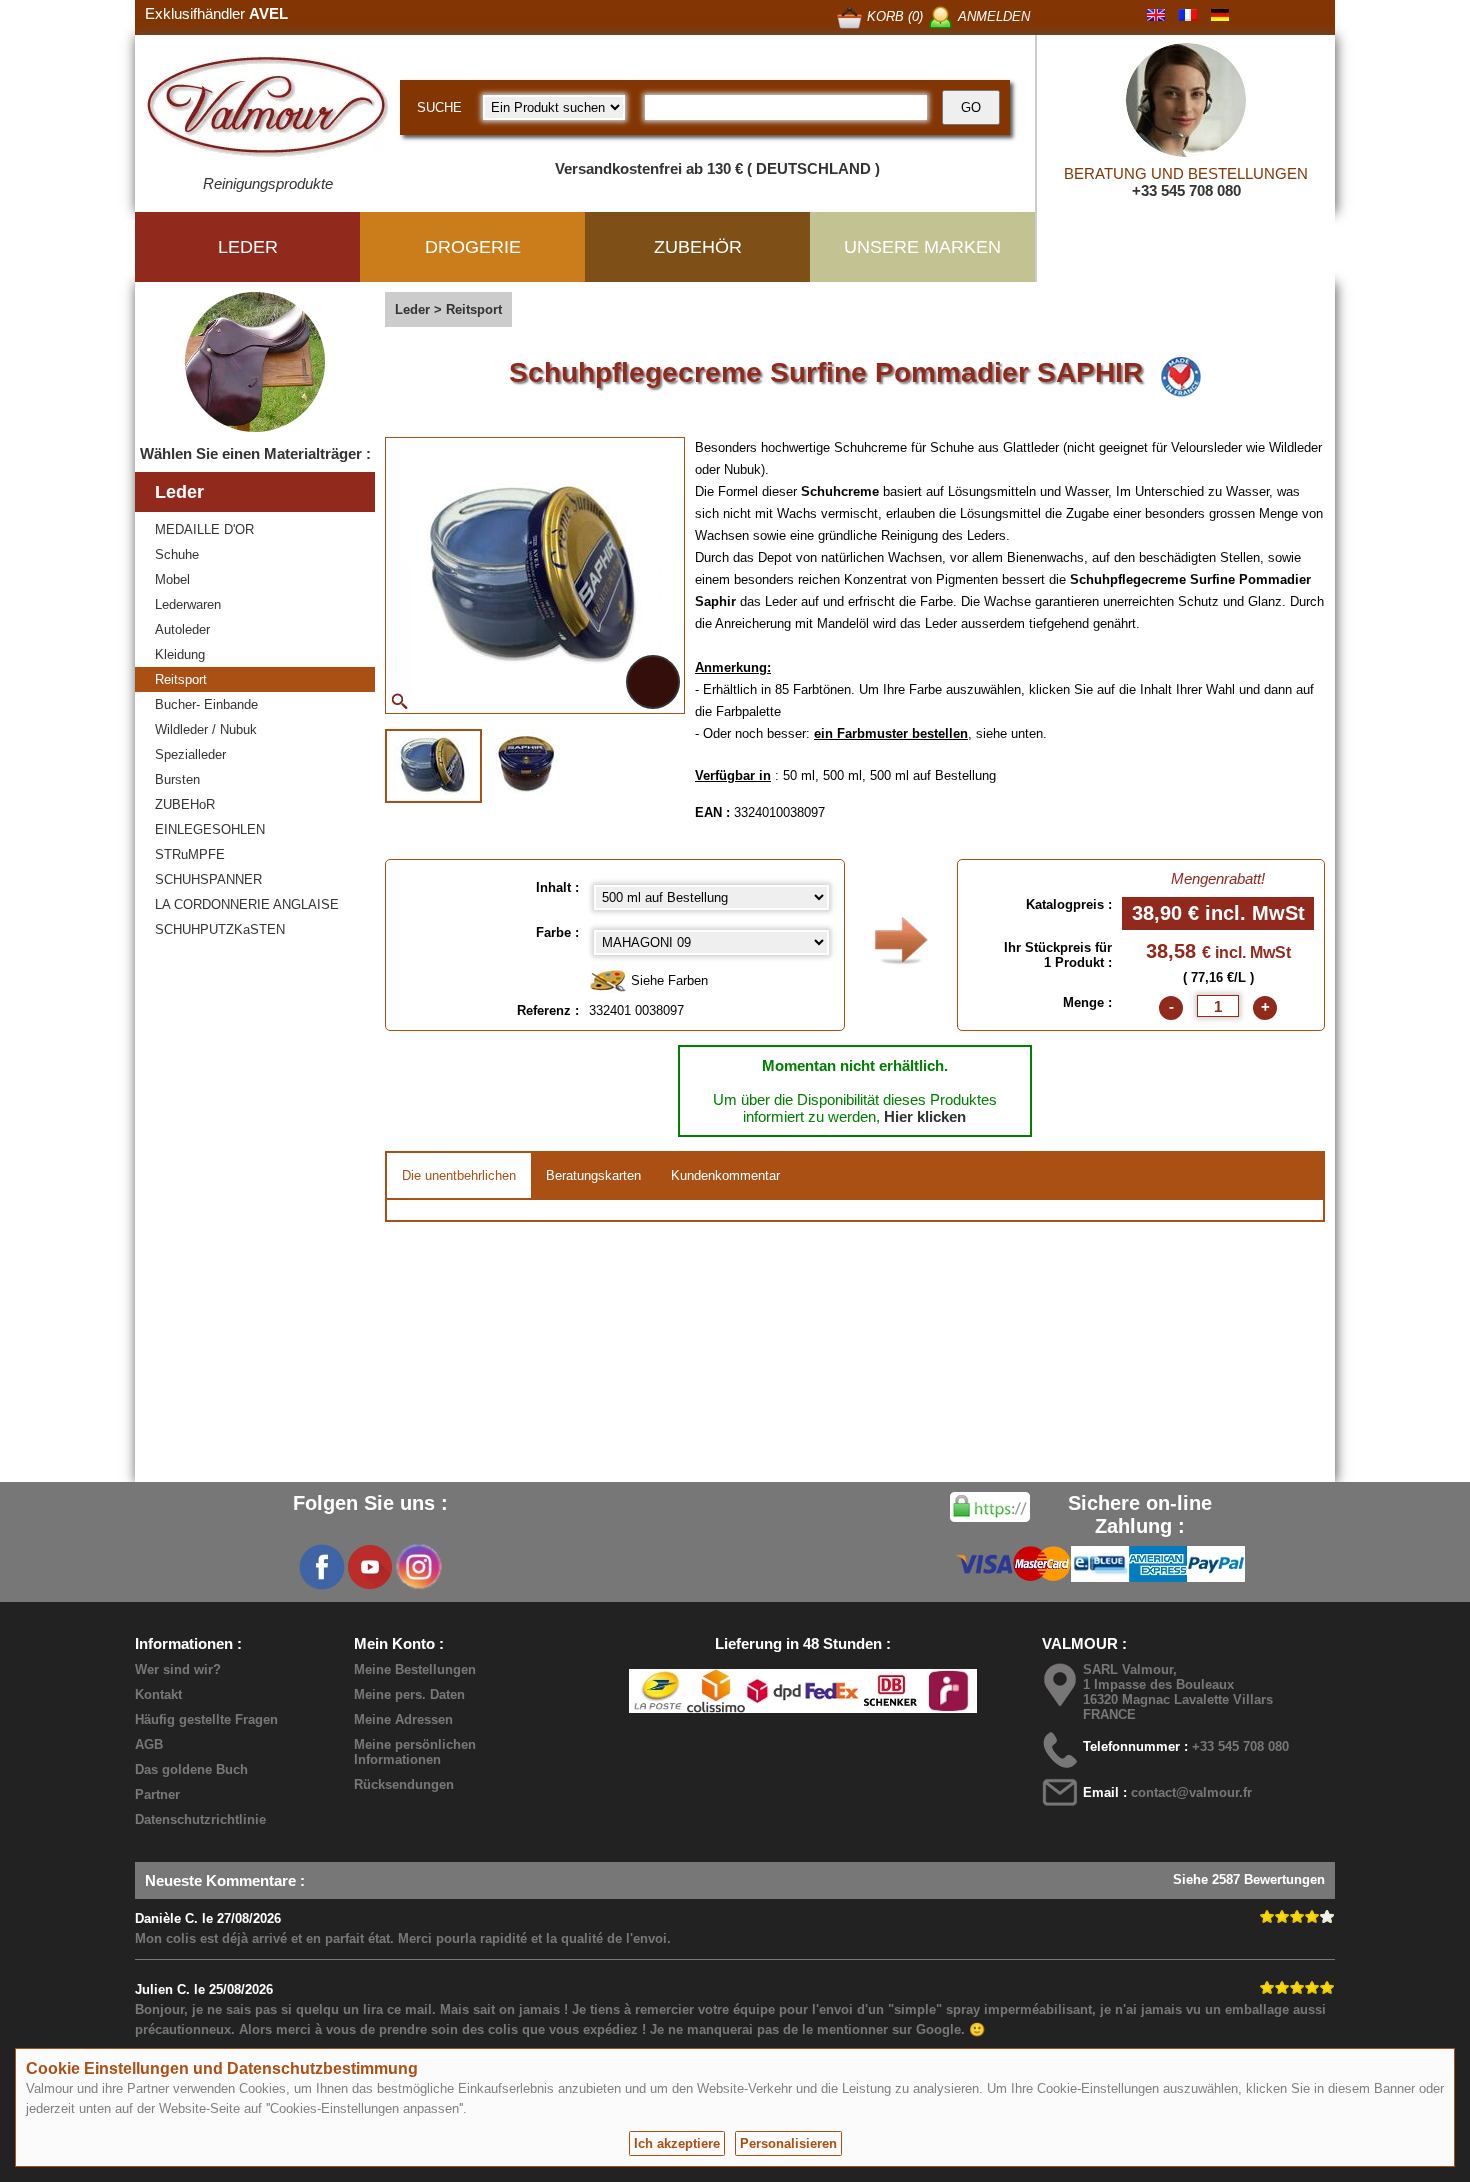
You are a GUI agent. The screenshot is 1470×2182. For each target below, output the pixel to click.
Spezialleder (190, 754)
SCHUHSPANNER (208, 879)
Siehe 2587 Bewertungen (1249, 1879)
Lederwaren (188, 604)
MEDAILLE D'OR (204, 529)
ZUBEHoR (185, 804)
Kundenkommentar (725, 1175)
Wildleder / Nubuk (206, 729)
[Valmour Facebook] (322, 1567)
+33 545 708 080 (1186, 190)
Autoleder (182, 629)
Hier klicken (925, 1116)
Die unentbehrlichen (459, 1175)
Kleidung (180, 654)
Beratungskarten (593, 1175)
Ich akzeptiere (677, 2143)
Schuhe (177, 554)
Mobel (172, 579)
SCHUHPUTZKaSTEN (220, 929)
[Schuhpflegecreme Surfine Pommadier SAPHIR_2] (526, 764)
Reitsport (181, 679)
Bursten (177, 779)
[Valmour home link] (267, 110)
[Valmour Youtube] (370, 1567)
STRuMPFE (190, 854)
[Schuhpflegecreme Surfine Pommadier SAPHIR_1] (433, 766)
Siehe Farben (667, 980)
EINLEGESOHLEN (210, 829)
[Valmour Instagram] (418, 1567)
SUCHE (439, 107)
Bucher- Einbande (206, 704)
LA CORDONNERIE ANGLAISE (247, 904)
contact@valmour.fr (1191, 1792)
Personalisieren (788, 2143)
